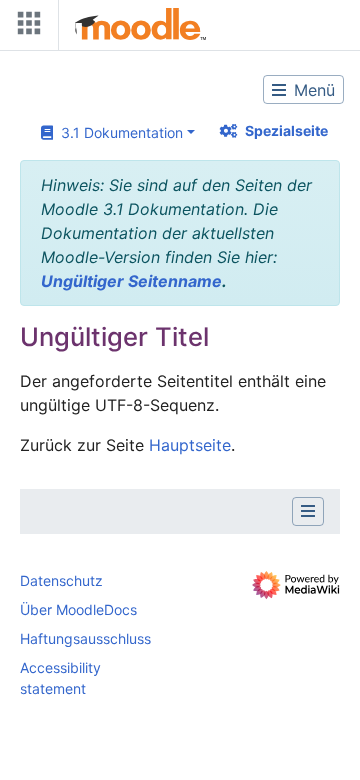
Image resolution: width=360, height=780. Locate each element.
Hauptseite (190, 445)
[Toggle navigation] (25, 27)
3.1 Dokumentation (118, 132)
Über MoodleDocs (78, 609)
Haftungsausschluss (85, 638)
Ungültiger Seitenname (131, 281)
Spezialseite (286, 130)
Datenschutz (61, 580)
